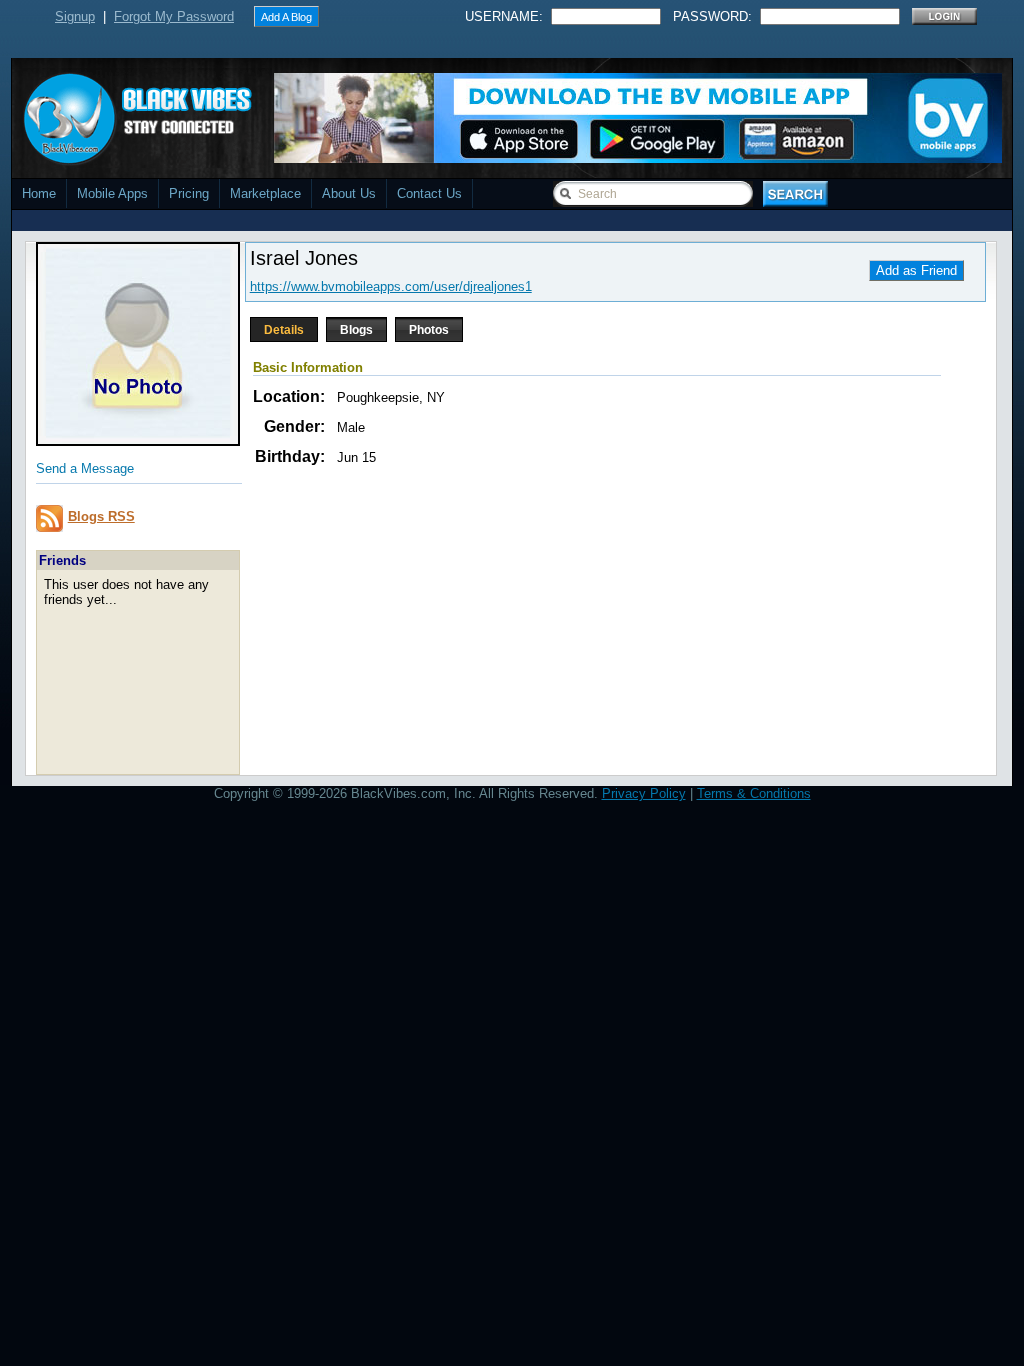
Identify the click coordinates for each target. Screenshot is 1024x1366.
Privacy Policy (644, 793)
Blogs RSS (101, 516)
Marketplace (265, 193)
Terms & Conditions (754, 793)
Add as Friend (916, 270)
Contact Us (429, 193)
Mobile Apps (112, 193)
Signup (75, 16)
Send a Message (85, 468)
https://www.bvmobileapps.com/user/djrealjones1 (391, 286)
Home (39, 193)
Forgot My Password (174, 16)
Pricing (189, 193)
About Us (349, 193)
